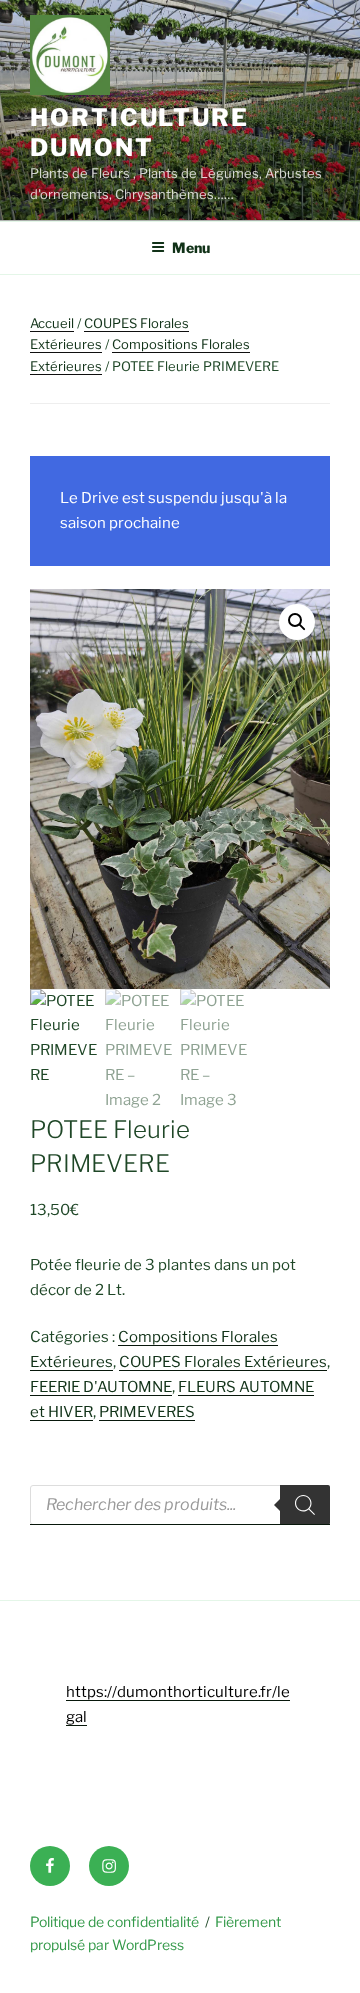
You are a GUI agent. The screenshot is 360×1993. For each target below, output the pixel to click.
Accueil (52, 323)
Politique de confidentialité (114, 1921)
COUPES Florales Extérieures (223, 1362)
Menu (191, 247)
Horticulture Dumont (139, 132)
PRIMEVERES (147, 1412)
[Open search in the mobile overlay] (180, 1505)
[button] (297, 622)
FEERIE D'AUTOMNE (101, 1387)
